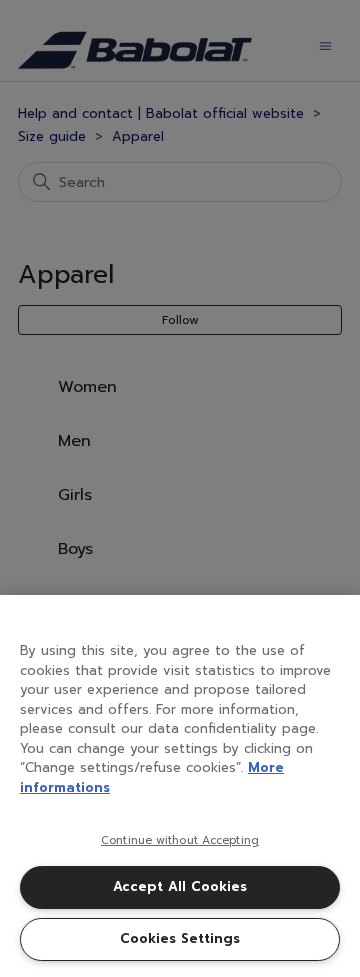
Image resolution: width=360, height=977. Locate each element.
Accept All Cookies (180, 886)
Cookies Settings (180, 938)
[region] (180, 786)
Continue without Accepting (180, 841)
